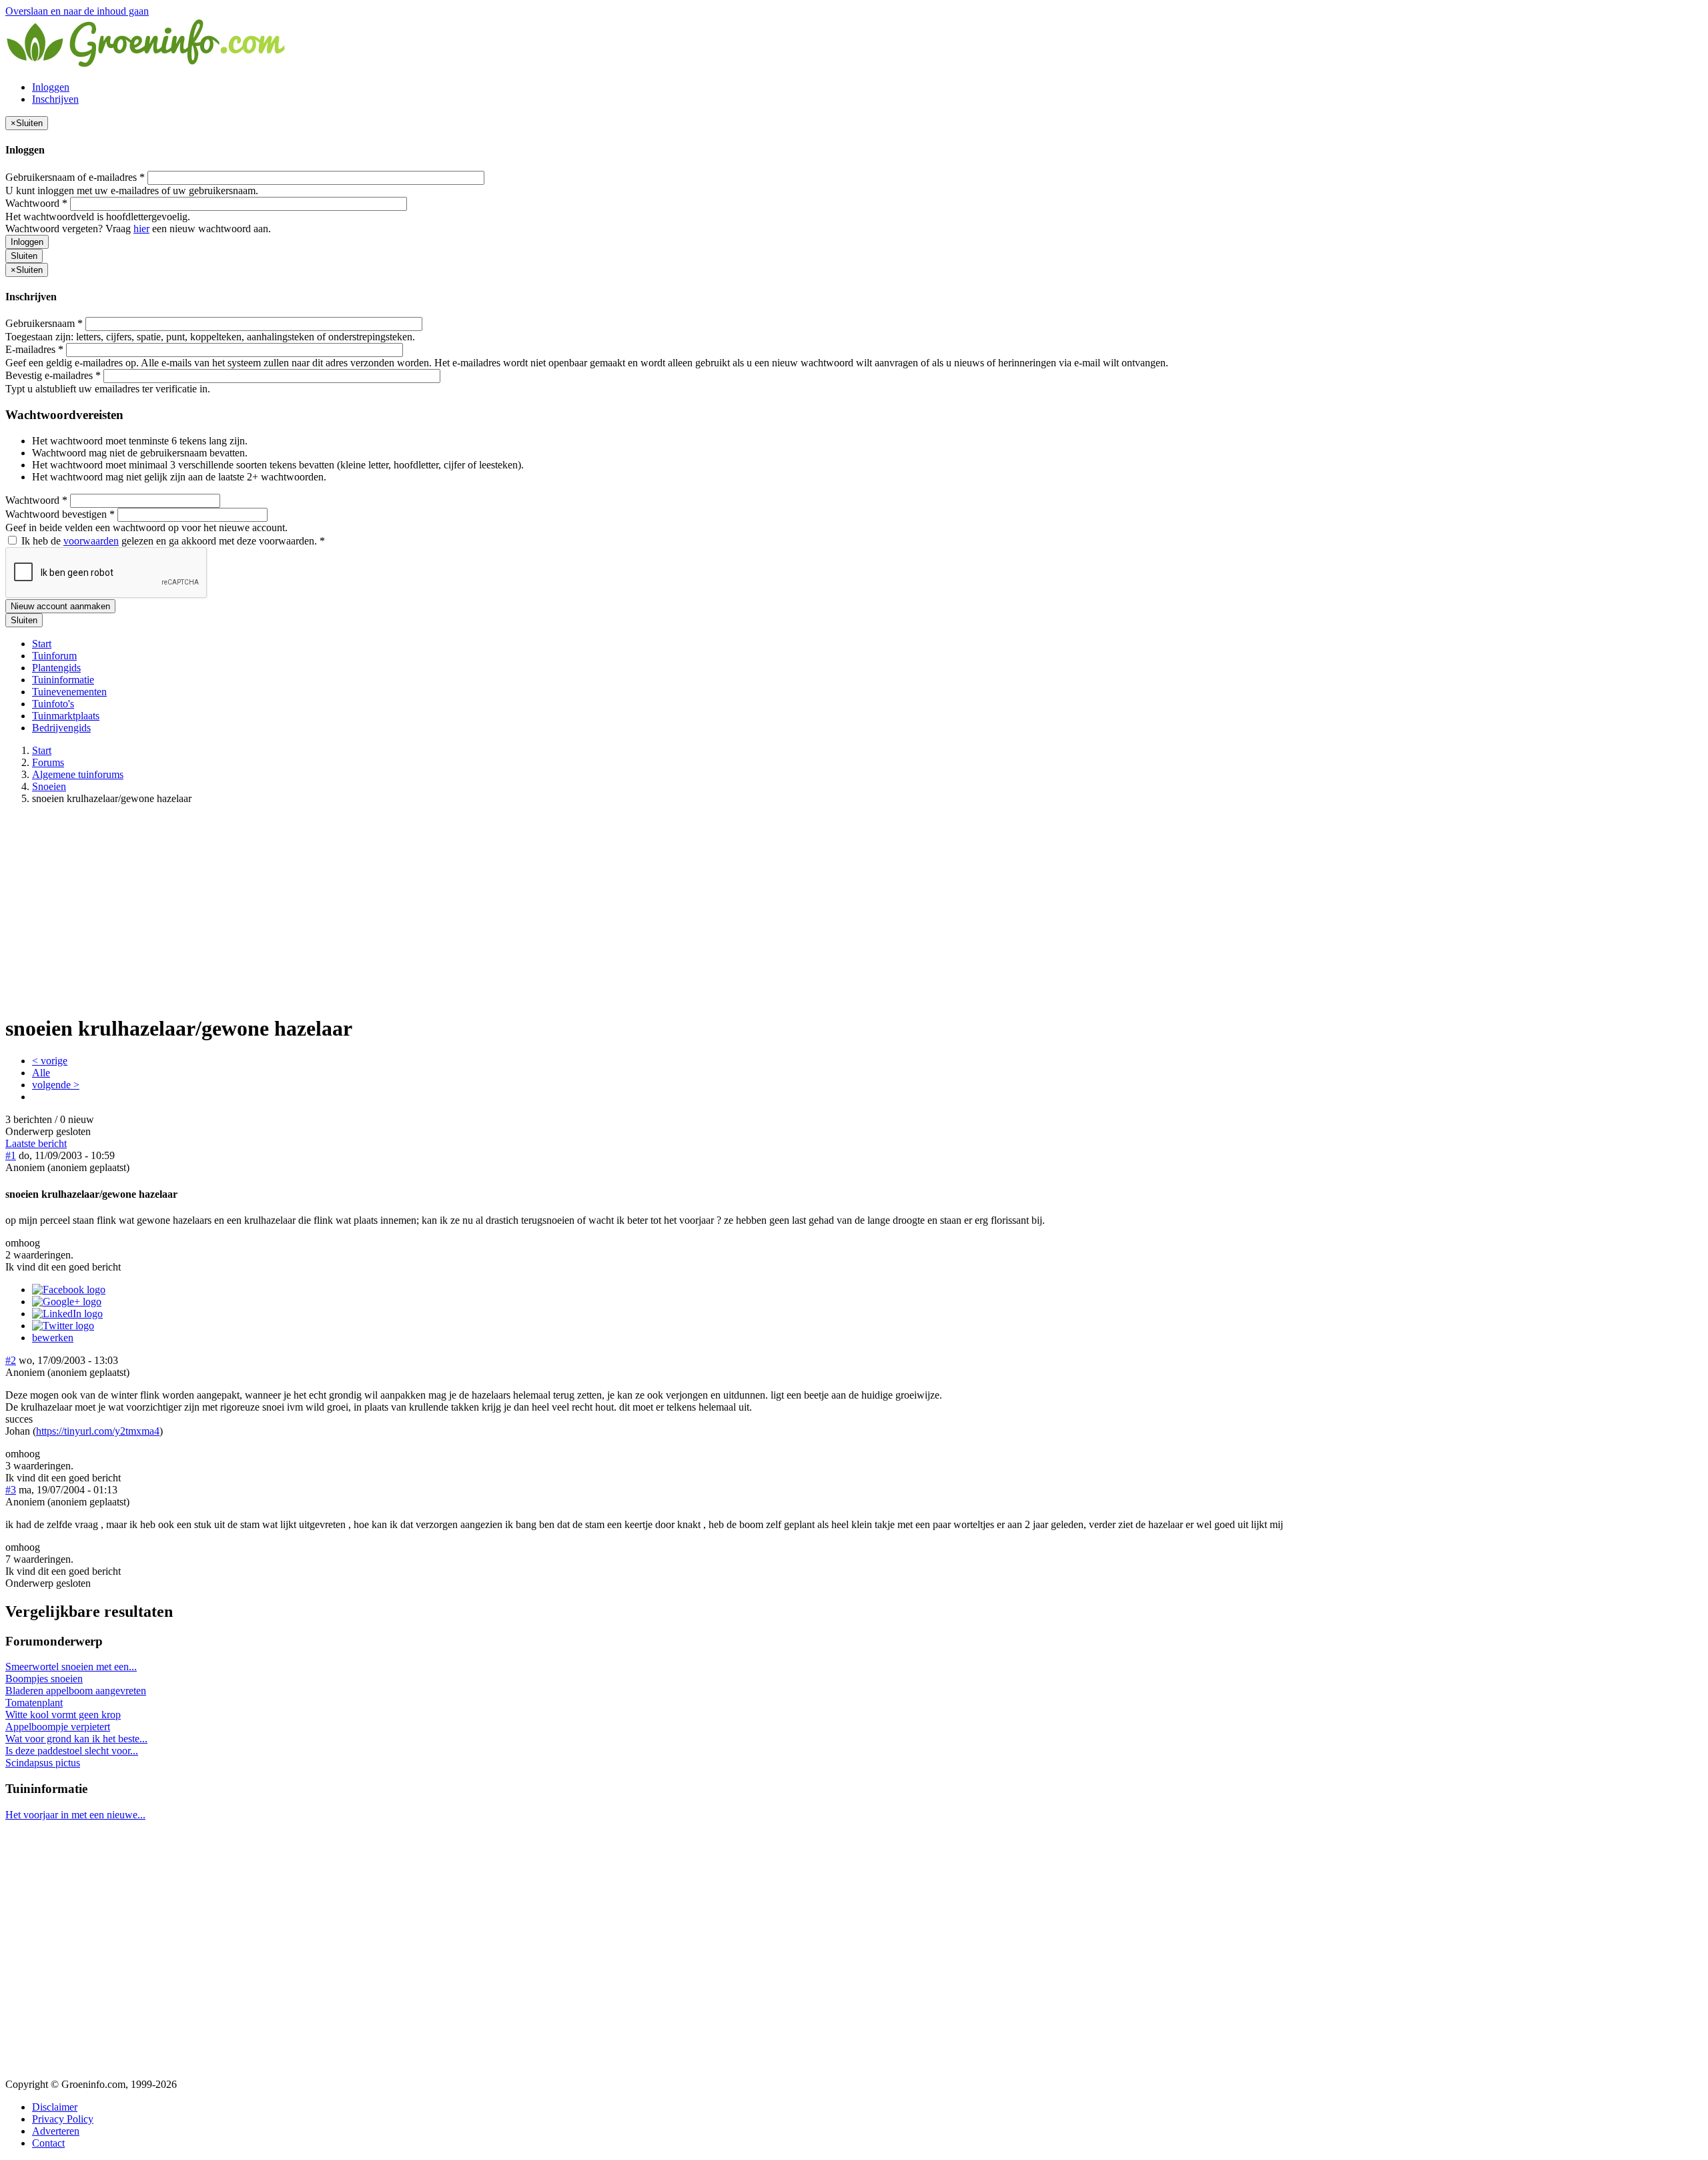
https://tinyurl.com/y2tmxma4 (98, 1431)
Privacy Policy (63, 2119)
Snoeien (49, 786)
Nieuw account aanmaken (60, 606)
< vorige (50, 1061)
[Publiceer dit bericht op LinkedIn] (67, 1314)
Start (42, 644)
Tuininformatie (63, 680)
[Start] (147, 64)
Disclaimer (55, 2107)
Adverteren (56, 2131)
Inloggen (51, 87)
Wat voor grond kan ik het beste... (76, 1739)
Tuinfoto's (53, 704)
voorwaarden (91, 541)
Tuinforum (54, 656)
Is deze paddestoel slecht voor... (72, 1751)
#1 (11, 1155)
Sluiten (24, 256)
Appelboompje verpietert (58, 1727)
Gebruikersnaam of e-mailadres (75, 177)
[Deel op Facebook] (69, 1290)
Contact (48, 2143)
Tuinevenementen (69, 692)
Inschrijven (55, 99)
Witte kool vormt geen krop (63, 1715)
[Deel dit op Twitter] (63, 1326)
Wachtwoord (36, 203)
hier (141, 229)
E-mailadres (34, 349)
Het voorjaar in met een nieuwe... (75, 1815)
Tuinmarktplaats (66, 716)
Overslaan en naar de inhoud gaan (77, 11)
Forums (48, 762)
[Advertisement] (854, 909)
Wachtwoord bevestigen (60, 514)
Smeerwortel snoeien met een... (71, 1667)
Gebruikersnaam (44, 323)
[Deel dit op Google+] (67, 1302)
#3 (11, 1490)
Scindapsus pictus (43, 1763)
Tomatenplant (34, 1703)
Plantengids (56, 668)
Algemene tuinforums (78, 774)
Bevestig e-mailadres (53, 375)
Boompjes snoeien (44, 1679)
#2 (11, 1360)
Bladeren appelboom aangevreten (76, 1691)
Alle (41, 1073)
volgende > (56, 1085)
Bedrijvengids (61, 728)
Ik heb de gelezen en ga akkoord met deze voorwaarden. (172, 541)
